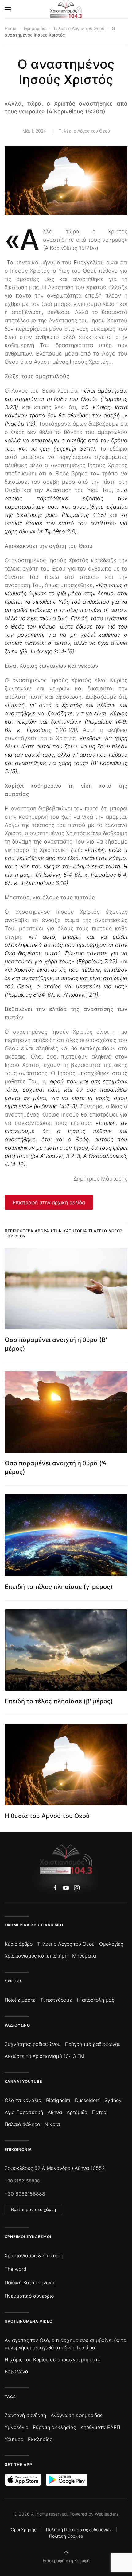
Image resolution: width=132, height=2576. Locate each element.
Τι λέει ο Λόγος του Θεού (84, 131)
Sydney (113, 2100)
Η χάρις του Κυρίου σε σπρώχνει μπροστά (53, 2359)
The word (16, 2269)
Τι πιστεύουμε (56, 2000)
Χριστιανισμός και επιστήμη (36, 1956)
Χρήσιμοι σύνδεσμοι (28, 2237)
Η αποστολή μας (95, 2000)
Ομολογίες (111, 1944)
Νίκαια (52, 2124)
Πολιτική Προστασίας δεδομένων (79, 2530)
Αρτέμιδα (77, 2112)
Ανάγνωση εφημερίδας (77, 2415)
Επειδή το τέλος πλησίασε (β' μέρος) (59, 1701)
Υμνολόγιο (16, 2427)
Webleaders (107, 2514)
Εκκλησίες (40, 2439)
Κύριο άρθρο (19, 1944)
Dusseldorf (87, 2100)
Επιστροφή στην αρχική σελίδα (49, 1202)
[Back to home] (66, 9)
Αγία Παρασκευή (24, 2112)
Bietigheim (58, 2100)
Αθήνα (55, 2112)
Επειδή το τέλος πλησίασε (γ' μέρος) (59, 1587)
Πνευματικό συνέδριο (29, 2296)
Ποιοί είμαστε (20, 2000)
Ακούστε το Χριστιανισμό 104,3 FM (45, 2056)
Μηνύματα (84, 1956)
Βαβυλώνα (16, 2371)
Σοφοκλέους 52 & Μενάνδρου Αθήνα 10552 (55, 2168)
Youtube (14, 2439)
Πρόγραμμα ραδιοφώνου (93, 2044)
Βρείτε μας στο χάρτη (33, 2209)
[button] (8, 9)
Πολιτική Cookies (66, 2536)
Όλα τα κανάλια (23, 2100)
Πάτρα (99, 2112)
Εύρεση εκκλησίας (54, 2427)
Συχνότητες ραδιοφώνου (33, 2044)
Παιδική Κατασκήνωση (30, 2282)
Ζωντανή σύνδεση (25, 2415)
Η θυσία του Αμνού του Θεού (47, 1816)
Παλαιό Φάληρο (22, 2124)
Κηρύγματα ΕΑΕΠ (100, 2427)
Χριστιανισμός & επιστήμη (34, 2255)
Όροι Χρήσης (23, 2530)
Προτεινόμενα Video (29, 2321)
